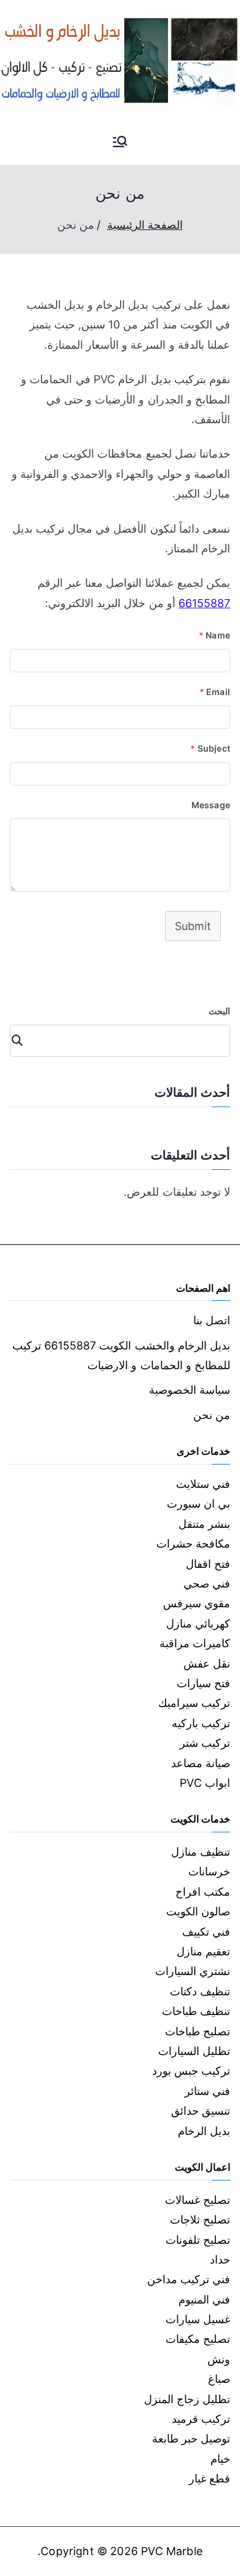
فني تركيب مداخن (189, 2279)
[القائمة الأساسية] (120, 143)
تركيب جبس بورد (191, 2071)
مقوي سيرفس (197, 1603)
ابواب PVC (205, 1783)
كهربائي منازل (198, 1624)
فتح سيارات (203, 1683)
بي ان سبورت (198, 1504)
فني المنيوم (204, 2300)
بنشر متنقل (204, 1524)
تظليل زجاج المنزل (187, 2399)
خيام (220, 2459)
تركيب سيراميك (194, 1703)
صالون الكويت (198, 1911)
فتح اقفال (208, 1564)
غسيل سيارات (198, 2319)
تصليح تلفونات (198, 2240)
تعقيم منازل (203, 1951)
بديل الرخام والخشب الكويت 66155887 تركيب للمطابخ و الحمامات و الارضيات (121, 1355)
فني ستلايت (203, 1484)
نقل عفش (207, 1664)
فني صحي (207, 1584)
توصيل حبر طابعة (191, 2439)
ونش (219, 2359)
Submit (193, 926)
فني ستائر (207, 2091)
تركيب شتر (205, 1743)
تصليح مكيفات (198, 2339)
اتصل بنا (212, 1320)
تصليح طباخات (198, 2031)
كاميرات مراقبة (195, 1643)
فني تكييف (206, 1932)
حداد (220, 2260)
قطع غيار (210, 2479)
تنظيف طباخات (196, 2011)
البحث (219, 1011)
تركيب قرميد (201, 2419)
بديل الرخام (204, 2131)
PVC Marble (172, 2551)
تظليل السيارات (194, 2051)
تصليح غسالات (198, 2200)
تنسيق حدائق (201, 2111)
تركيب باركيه (201, 1723)
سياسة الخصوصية (190, 1390)
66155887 (204, 603)
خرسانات (209, 1871)
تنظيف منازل (201, 1852)
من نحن (212, 1415)
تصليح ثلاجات (200, 2220)
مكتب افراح (203, 1892)
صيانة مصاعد (201, 1763)
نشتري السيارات (193, 1971)
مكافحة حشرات (193, 1544)
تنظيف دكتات (200, 1991)
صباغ (219, 2379)
